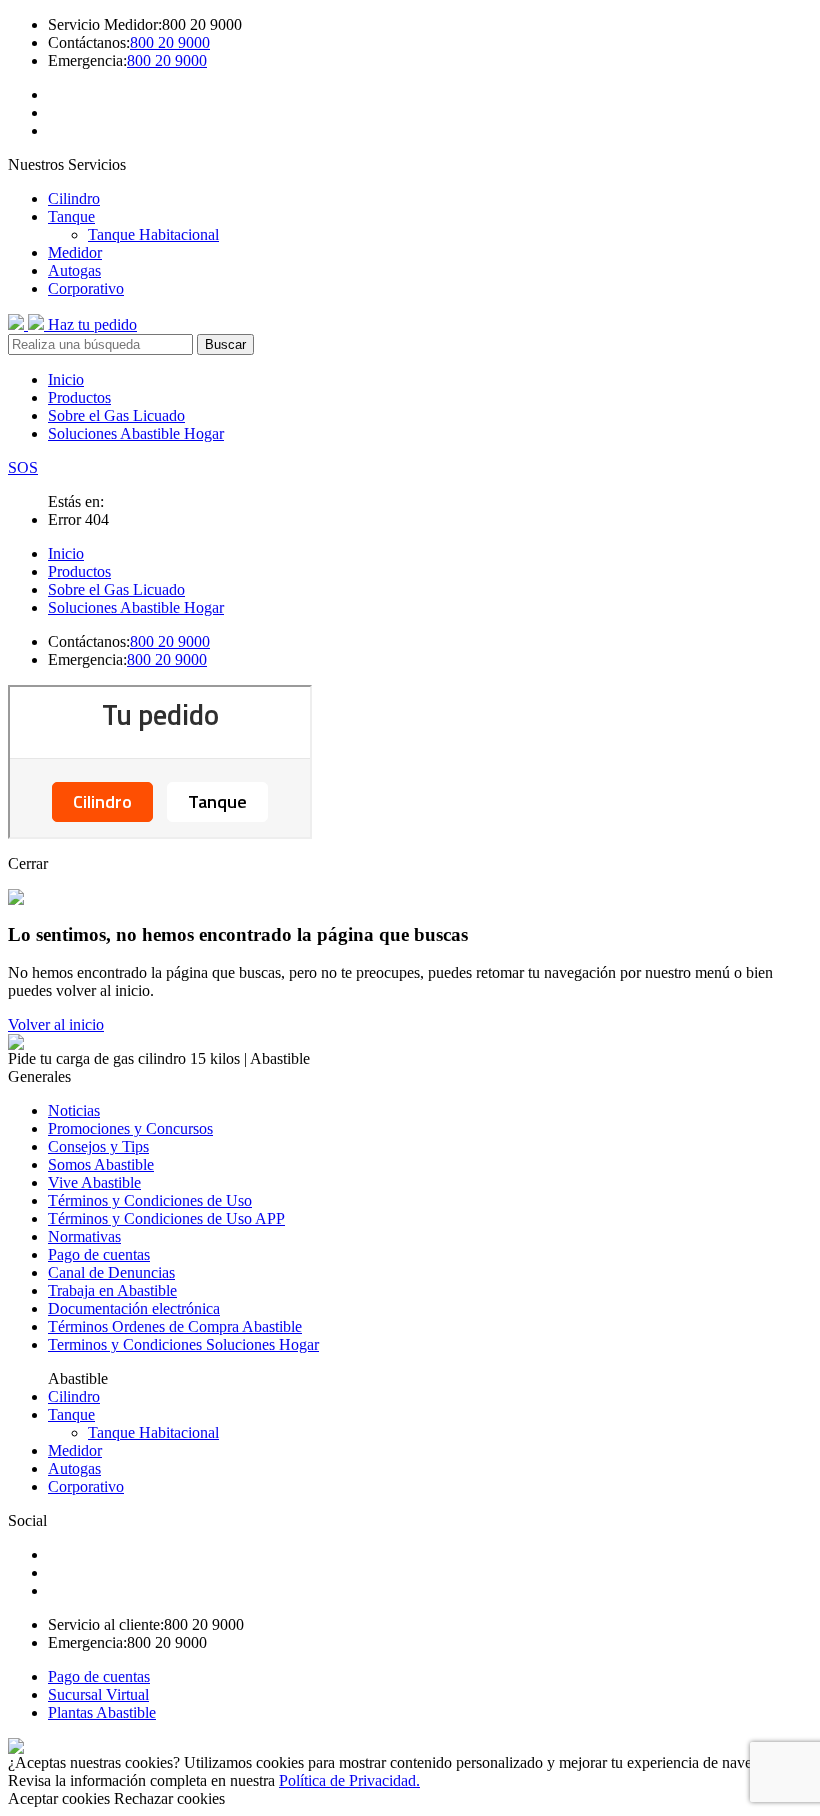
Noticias (74, 1110)
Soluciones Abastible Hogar (136, 433)
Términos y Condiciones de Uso (150, 1200)
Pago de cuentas (99, 1254)
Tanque (71, 216)
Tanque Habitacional (153, 234)
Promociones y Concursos (130, 1128)
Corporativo (86, 288)
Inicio (66, 379)
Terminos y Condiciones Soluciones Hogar (183, 1344)
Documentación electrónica (134, 1308)
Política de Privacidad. (349, 1780)
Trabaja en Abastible (112, 1290)
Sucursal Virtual (98, 1694)
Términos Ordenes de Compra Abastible (175, 1326)
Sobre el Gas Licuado (116, 415)
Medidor (75, 252)
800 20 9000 (170, 42)
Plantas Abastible (102, 1712)
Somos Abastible (101, 1164)
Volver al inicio (56, 1024)
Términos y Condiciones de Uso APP (166, 1218)
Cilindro (74, 198)
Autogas (74, 270)
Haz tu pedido (92, 324)
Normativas (84, 1236)
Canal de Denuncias (111, 1272)
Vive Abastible (94, 1182)
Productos (79, 397)
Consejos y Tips (98, 1146)
